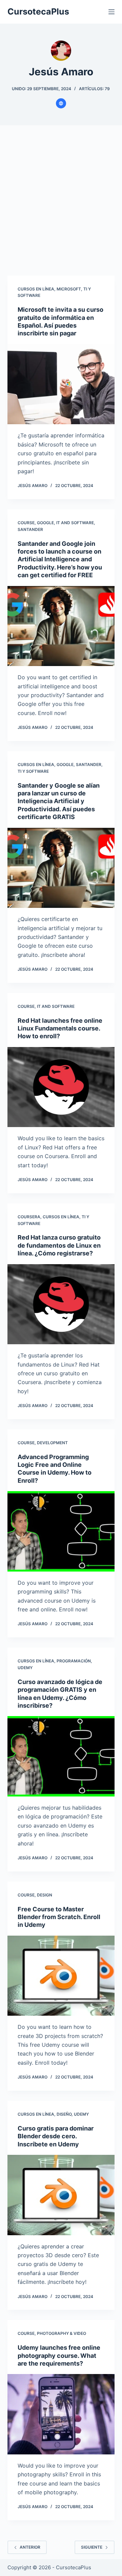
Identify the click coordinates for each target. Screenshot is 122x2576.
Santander (30, 529)
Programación (74, 1661)
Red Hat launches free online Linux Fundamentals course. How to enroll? (60, 1028)
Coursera (29, 1217)
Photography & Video (62, 2333)
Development (52, 1443)
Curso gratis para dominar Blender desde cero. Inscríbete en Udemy (56, 2136)
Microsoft (69, 289)
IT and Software (75, 523)
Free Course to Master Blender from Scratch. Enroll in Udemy (59, 1917)
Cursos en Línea (36, 289)
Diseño (64, 2114)
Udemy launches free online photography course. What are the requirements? (59, 2355)
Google (45, 523)
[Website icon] (61, 103)
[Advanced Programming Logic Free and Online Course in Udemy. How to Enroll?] (61, 1531)
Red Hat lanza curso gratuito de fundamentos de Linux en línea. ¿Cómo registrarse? (59, 1245)
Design (45, 1895)
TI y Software (33, 771)
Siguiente (92, 2547)
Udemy (25, 1668)
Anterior (30, 2547)
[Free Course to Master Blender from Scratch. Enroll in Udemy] (61, 1976)
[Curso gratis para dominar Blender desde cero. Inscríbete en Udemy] (61, 2195)
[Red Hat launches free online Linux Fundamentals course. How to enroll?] (61, 1087)
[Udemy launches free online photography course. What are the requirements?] (61, 2414)
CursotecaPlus (38, 11)
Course (26, 523)
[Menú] (111, 12)
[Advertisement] (61, 205)
